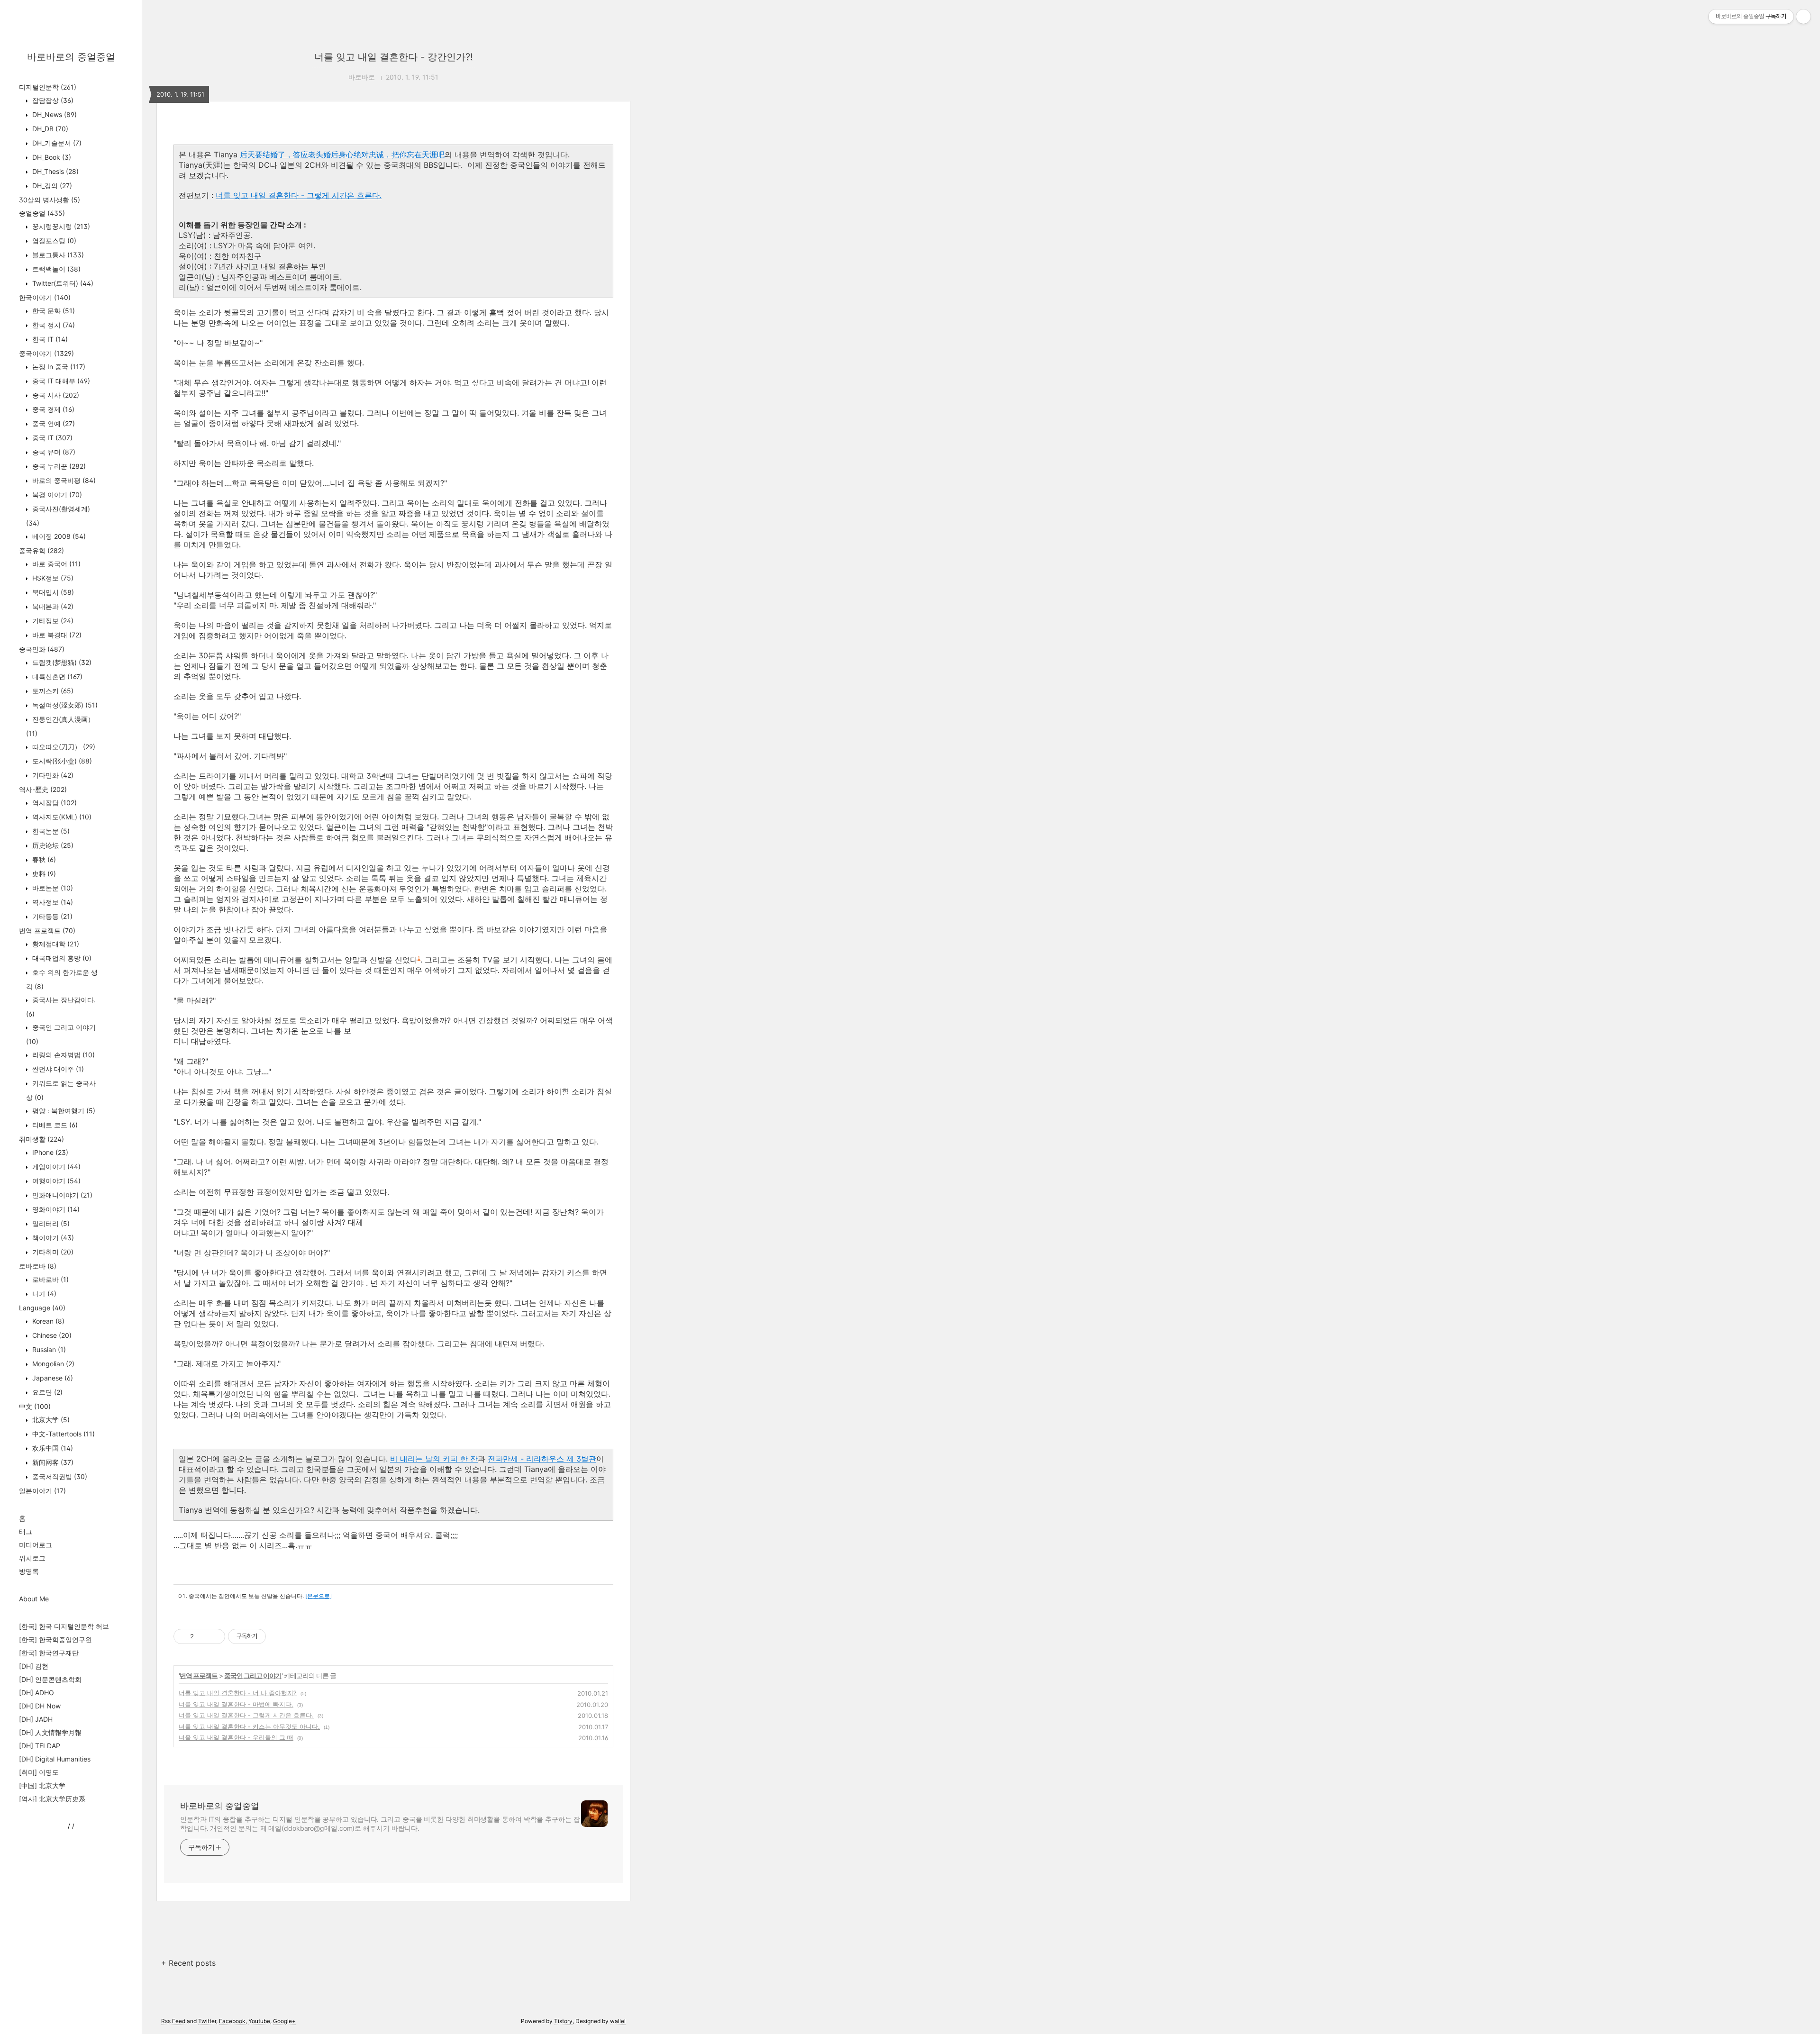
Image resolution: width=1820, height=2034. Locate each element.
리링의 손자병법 (63, 1055)
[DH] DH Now (40, 1706)
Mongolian (52, 1364)
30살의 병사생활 (50, 200)
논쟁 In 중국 (58, 367)
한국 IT (49, 339)
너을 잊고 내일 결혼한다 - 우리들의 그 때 (236, 1737)
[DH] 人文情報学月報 (50, 1732)
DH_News (54, 114)
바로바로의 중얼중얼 (71, 57)
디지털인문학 (48, 87)
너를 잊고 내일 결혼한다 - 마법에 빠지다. (236, 1704)
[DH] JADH (36, 1719)
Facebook (232, 2021)
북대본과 (52, 606)
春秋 (43, 859)
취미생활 (41, 1139)
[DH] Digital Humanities (55, 1759)
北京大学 (50, 1420)
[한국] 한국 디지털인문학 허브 (64, 1626)
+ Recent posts (188, 1963)
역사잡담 (54, 803)
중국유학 (41, 550)
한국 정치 (53, 325)
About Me (34, 1599)
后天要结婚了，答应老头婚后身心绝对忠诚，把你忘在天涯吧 (342, 154)
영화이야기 (55, 1209)
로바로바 (38, 1266)
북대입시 (52, 592)
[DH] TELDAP (40, 1746)
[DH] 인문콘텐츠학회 (50, 1679)
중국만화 (42, 649)
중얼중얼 (42, 213)
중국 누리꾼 (58, 466)
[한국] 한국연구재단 (49, 1653)
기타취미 (52, 1252)
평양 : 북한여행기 (63, 1111)
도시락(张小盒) (61, 761)
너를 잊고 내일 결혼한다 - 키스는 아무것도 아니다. (249, 1726)
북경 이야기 (56, 495)
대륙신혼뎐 (56, 676)
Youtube (259, 2021)
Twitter (207, 2021)
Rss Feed (173, 2021)
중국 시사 (55, 395)
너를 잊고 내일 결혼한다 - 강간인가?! (394, 57)
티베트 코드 (54, 1125)
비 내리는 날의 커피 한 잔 (434, 1459)
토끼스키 (52, 691)
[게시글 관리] (214, 1636)
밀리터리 (50, 1223)
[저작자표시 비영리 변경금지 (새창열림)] (279, 1636)
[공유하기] (203, 1636)
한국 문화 (53, 311)
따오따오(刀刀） (63, 747)
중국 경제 (52, 409)
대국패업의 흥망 (61, 958)
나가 (43, 1294)
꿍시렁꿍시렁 (60, 226)
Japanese (52, 1378)
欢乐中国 (52, 1448)
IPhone (49, 1152)
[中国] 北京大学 (42, 1785)
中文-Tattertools (63, 1434)
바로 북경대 (56, 635)
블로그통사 (57, 255)
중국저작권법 (59, 1476)
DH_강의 (51, 186)
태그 (26, 1531)
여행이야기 (55, 1181)
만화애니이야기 (61, 1195)
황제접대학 (55, 944)
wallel (618, 2021)
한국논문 (50, 831)
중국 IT (51, 438)
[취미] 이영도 (39, 1772)
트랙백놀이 (55, 269)
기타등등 (51, 916)
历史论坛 (52, 845)
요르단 (46, 1392)
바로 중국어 (55, 564)
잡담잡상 (52, 100)
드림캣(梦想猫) (61, 662)
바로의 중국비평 (63, 480)
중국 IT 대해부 (60, 381)
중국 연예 (53, 423)
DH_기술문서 (56, 143)
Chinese (51, 1335)
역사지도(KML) (61, 817)
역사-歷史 (43, 789)
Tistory (563, 2021)
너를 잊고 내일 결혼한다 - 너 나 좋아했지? (238, 1693)
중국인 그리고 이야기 (253, 1675)
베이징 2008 (58, 536)
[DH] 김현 (34, 1666)
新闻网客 (52, 1462)
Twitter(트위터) (62, 283)
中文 (35, 1406)
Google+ (284, 2021)
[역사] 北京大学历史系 (52, 1799)
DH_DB (49, 129)
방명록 (29, 1571)
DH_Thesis (55, 171)
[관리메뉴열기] (1803, 17)
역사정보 (52, 902)
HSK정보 (52, 578)
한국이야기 (45, 297)
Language (42, 1308)
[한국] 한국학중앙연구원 (55, 1639)
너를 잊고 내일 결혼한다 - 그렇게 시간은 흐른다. (299, 195)
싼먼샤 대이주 (57, 1069)
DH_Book (51, 157)
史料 (43, 874)
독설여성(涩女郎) (64, 705)
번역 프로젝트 (47, 931)
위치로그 (32, 1558)
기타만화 (52, 775)
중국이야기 (46, 353)
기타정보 (52, 621)
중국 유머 (53, 452)
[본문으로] (318, 1596)
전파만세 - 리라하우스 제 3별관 (542, 1459)
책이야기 (52, 1238)
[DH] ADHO (36, 1693)
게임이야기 (55, 1167)
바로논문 (52, 888)
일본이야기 (42, 1491)
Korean (47, 1321)
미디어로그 (36, 1545)
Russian (48, 1349)
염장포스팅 (53, 241)
